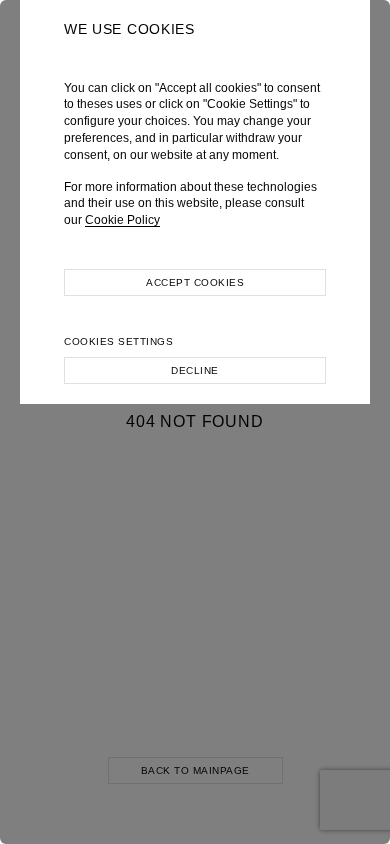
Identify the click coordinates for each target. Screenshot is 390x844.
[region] (195, 422)
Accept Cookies (195, 282)
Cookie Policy (122, 220)
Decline (195, 370)
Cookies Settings (118, 341)
